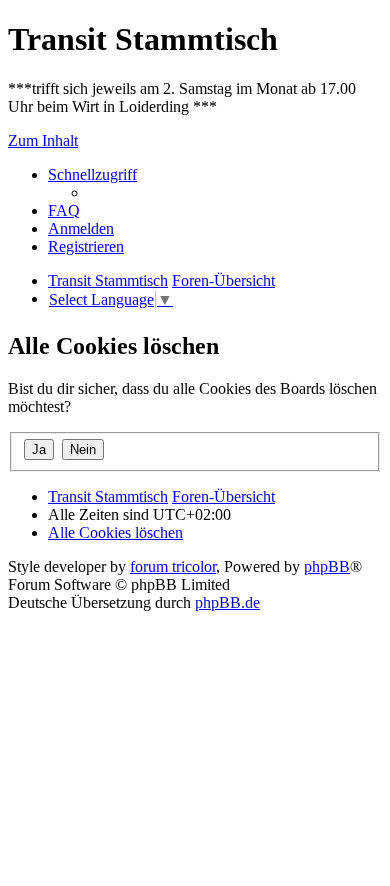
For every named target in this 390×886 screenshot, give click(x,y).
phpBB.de (227, 602)
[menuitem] (64, 210)
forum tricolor (173, 566)
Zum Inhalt (43, 140)
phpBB (327, 566)
